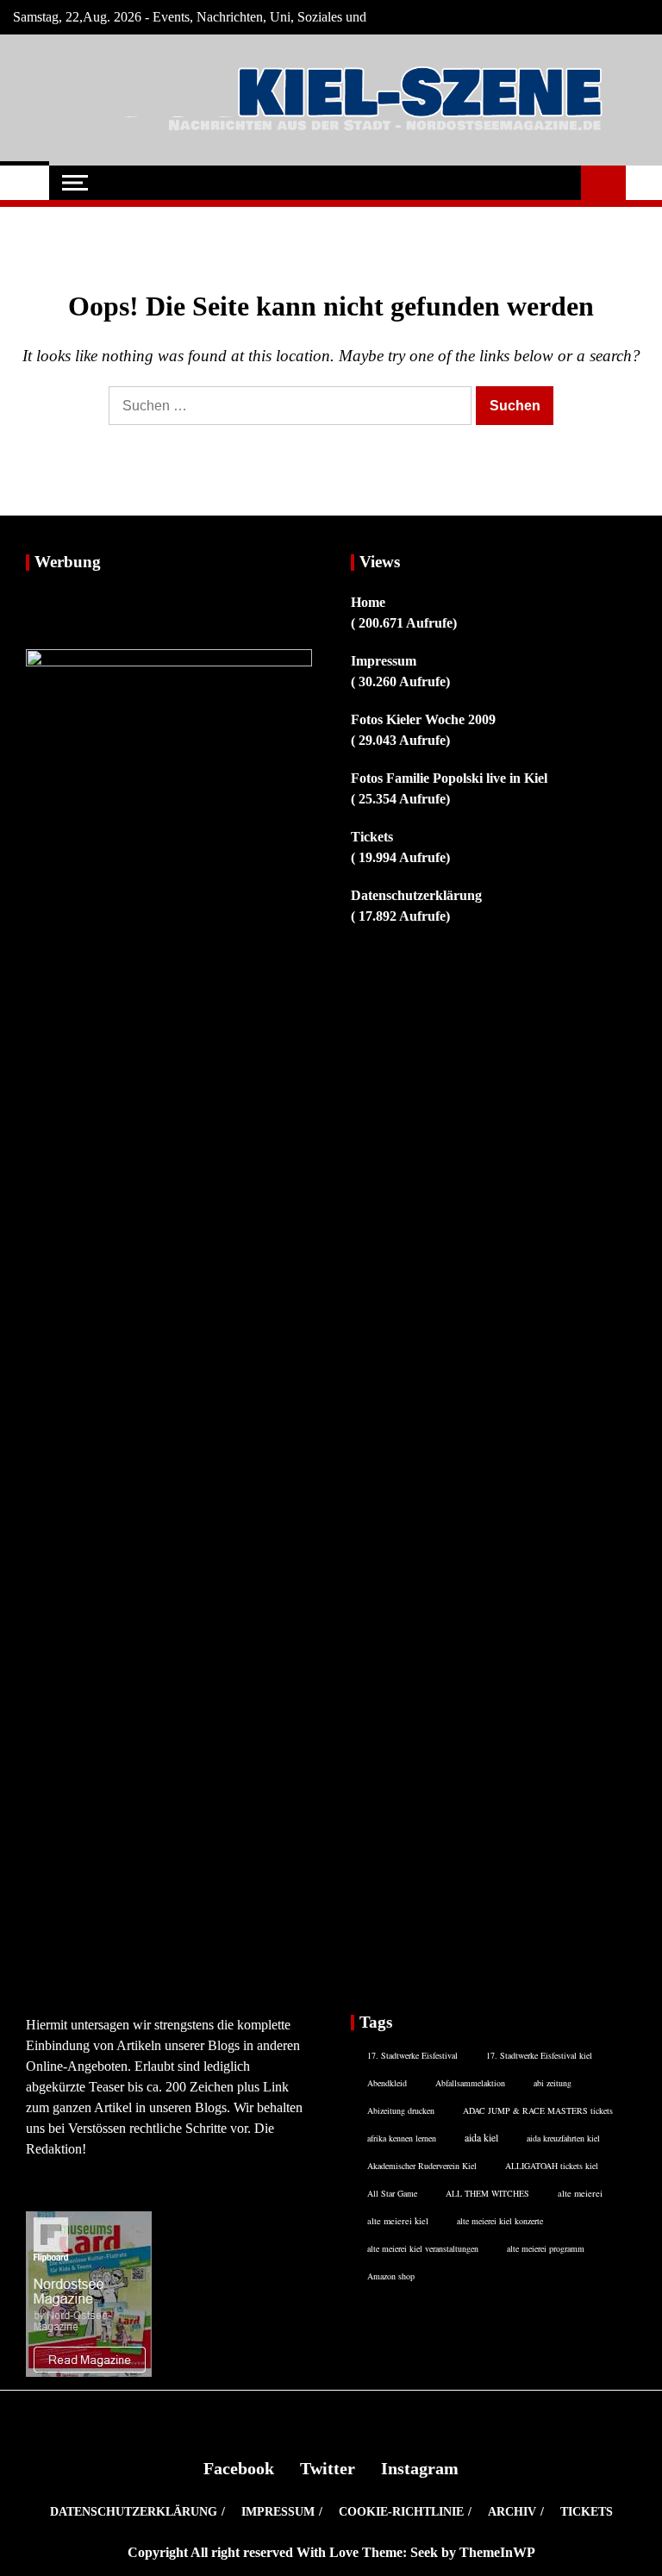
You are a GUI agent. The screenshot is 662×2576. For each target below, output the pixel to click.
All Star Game (392, 2193)
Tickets (372, 837)
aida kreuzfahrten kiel (563, 2138)
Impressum (384, 661)
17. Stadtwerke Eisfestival (412, 2055)
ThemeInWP (497, 2552)
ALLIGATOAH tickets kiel (552, 2166)
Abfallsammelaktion (470, 2083)
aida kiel (481, 2137)
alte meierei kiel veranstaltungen (423, 2248)
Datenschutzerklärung (416, 895)
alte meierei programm (546, 2248)
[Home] (25, 183)
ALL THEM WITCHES (487, 2193)
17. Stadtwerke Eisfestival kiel (539, 2055)
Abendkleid (387, 2083)
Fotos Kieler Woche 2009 (423, 719)
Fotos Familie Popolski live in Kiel (449, 778)
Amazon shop (391, 2276)
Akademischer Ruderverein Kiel (422, 2166)
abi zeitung (553, 2083)
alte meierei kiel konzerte (500, 2221)
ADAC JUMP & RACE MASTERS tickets (538, 2110)
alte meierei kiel (398, 2221)
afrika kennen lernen (402, 2138)
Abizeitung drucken (401, 2110)
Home (368, 602)
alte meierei (580, 2193)
